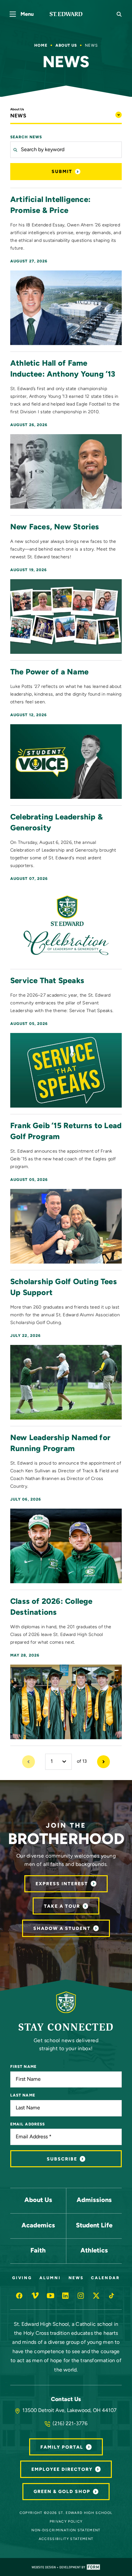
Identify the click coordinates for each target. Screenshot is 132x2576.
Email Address (28, 2124)
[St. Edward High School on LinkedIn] (66, 2296)
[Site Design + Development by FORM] (66, 2567)
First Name (23, 2067)
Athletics (94, 2251)
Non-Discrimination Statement (66, 2530)
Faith (38, 2251)
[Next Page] (103, 1762)
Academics (38, 2226)
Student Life (94, 2226)
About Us (66, 46)
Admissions (94, 2200)
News (76, 2278)
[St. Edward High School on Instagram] (81, 2296)
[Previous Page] (29, 1762)
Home (41, 46)
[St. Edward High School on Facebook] (20, 2296)
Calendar (105, 2278)
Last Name (23, 2096)
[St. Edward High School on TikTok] (112, 2296)
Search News (26, 137)
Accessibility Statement (66, 2539)
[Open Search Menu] (119, 14)
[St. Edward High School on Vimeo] (35, 2296)
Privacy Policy (66, 2522)
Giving (22, 2278)
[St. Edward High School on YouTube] (51, 2296)
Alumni (50, 2278)
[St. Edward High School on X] (97, 2296)
